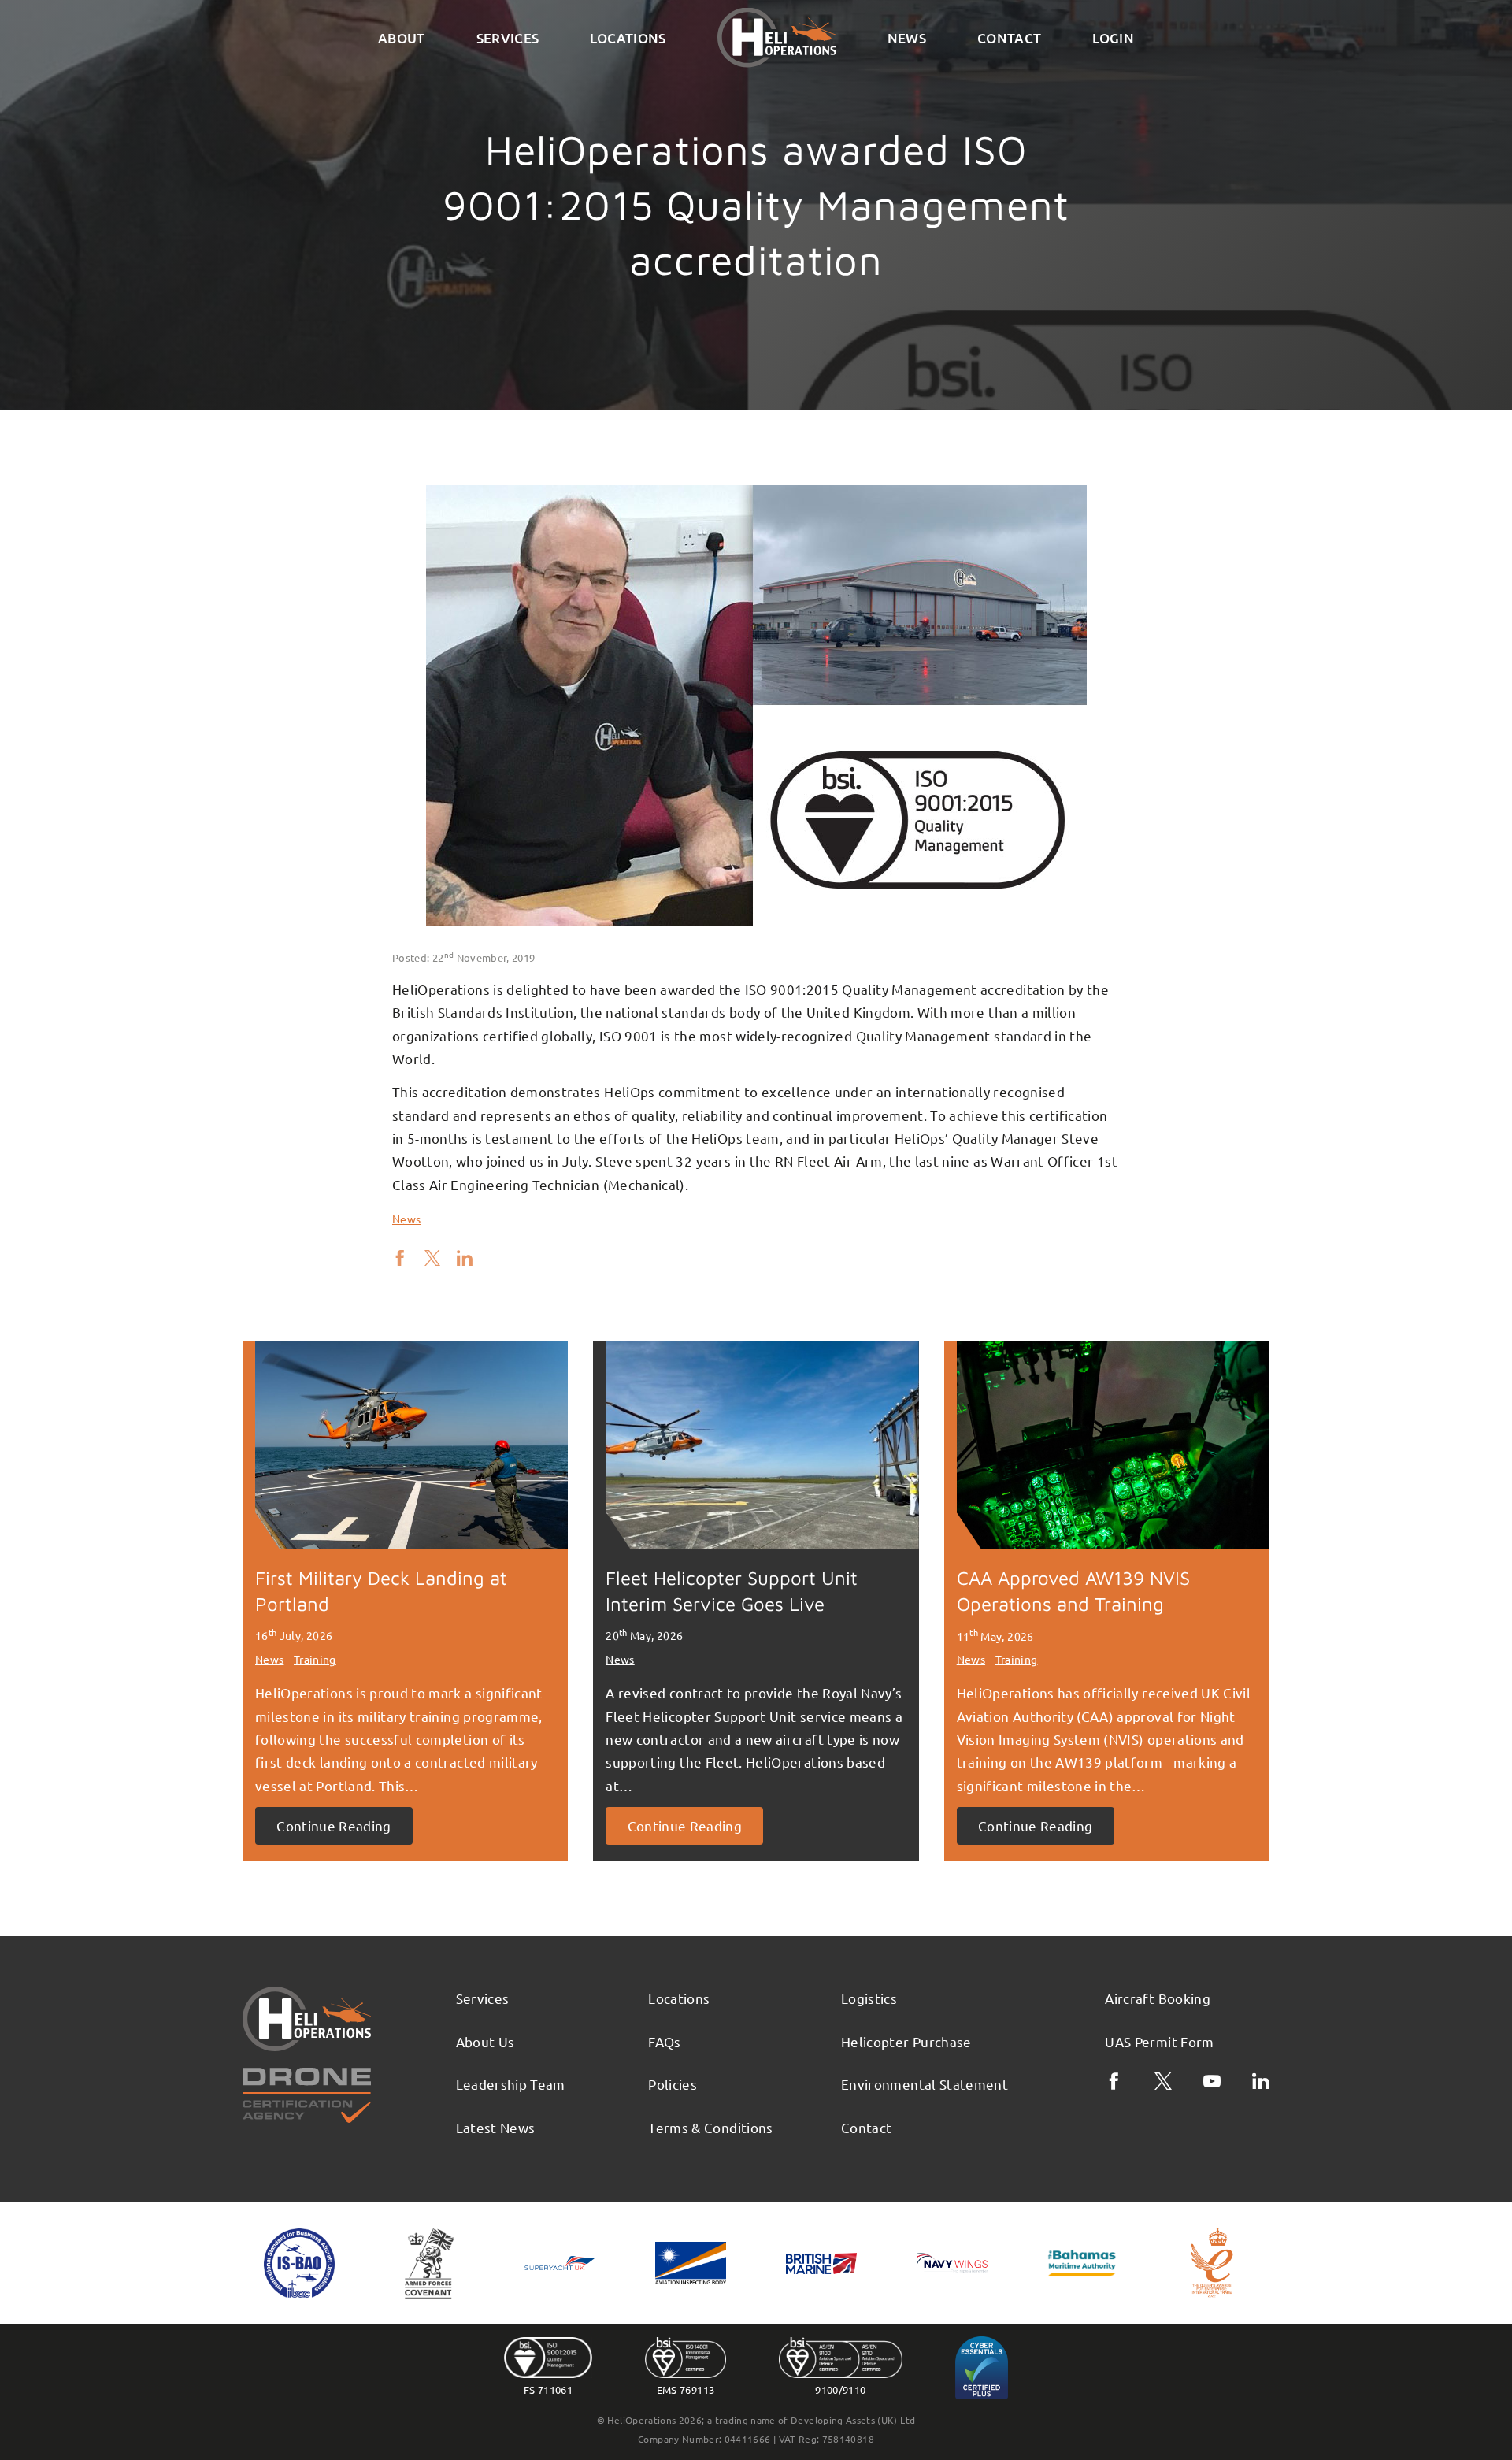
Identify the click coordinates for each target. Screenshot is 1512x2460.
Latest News (496, 2127)
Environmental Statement (925, 2084)
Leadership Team (511, 2084)
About (402, 38)
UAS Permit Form (1159, 2041)
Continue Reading (334, 1826)
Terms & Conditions (710, 2127)
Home (777, 38)
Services (508, 38)
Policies (673, 2084)
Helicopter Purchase (906, 2041)
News (907, 38)
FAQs (664, 2041)
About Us (485, 2041)
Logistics (869, 1998)
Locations (628, 38)
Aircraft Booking (1158, 1998)
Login (1113, 38)
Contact (1009, 38)
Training (315, 1659)
